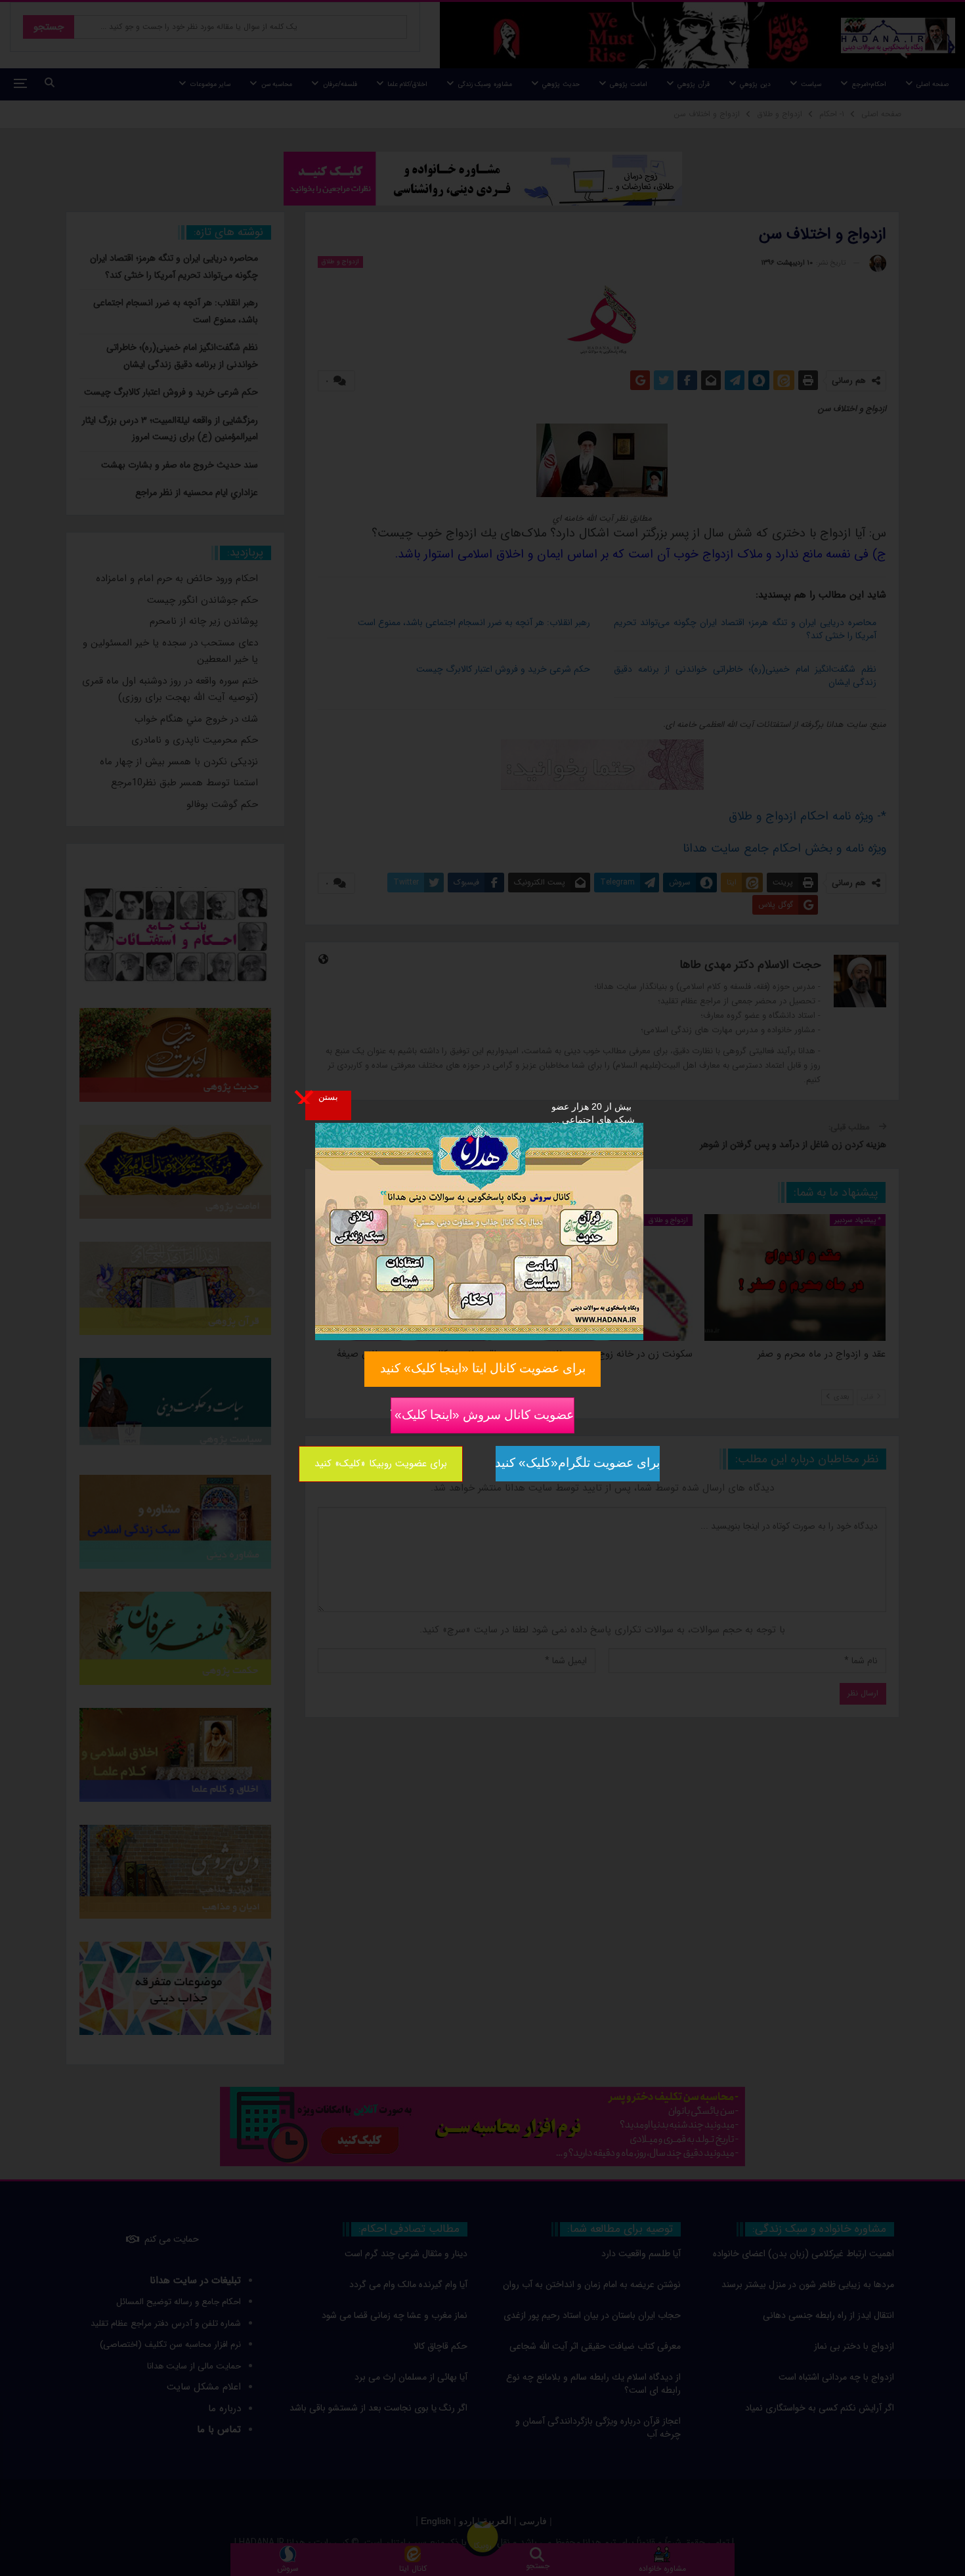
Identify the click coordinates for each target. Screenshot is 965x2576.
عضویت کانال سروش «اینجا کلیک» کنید (482, 1414)
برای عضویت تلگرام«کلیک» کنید (578, 1463)
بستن (328, 1097)
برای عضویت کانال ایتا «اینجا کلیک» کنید (483, 1368)
